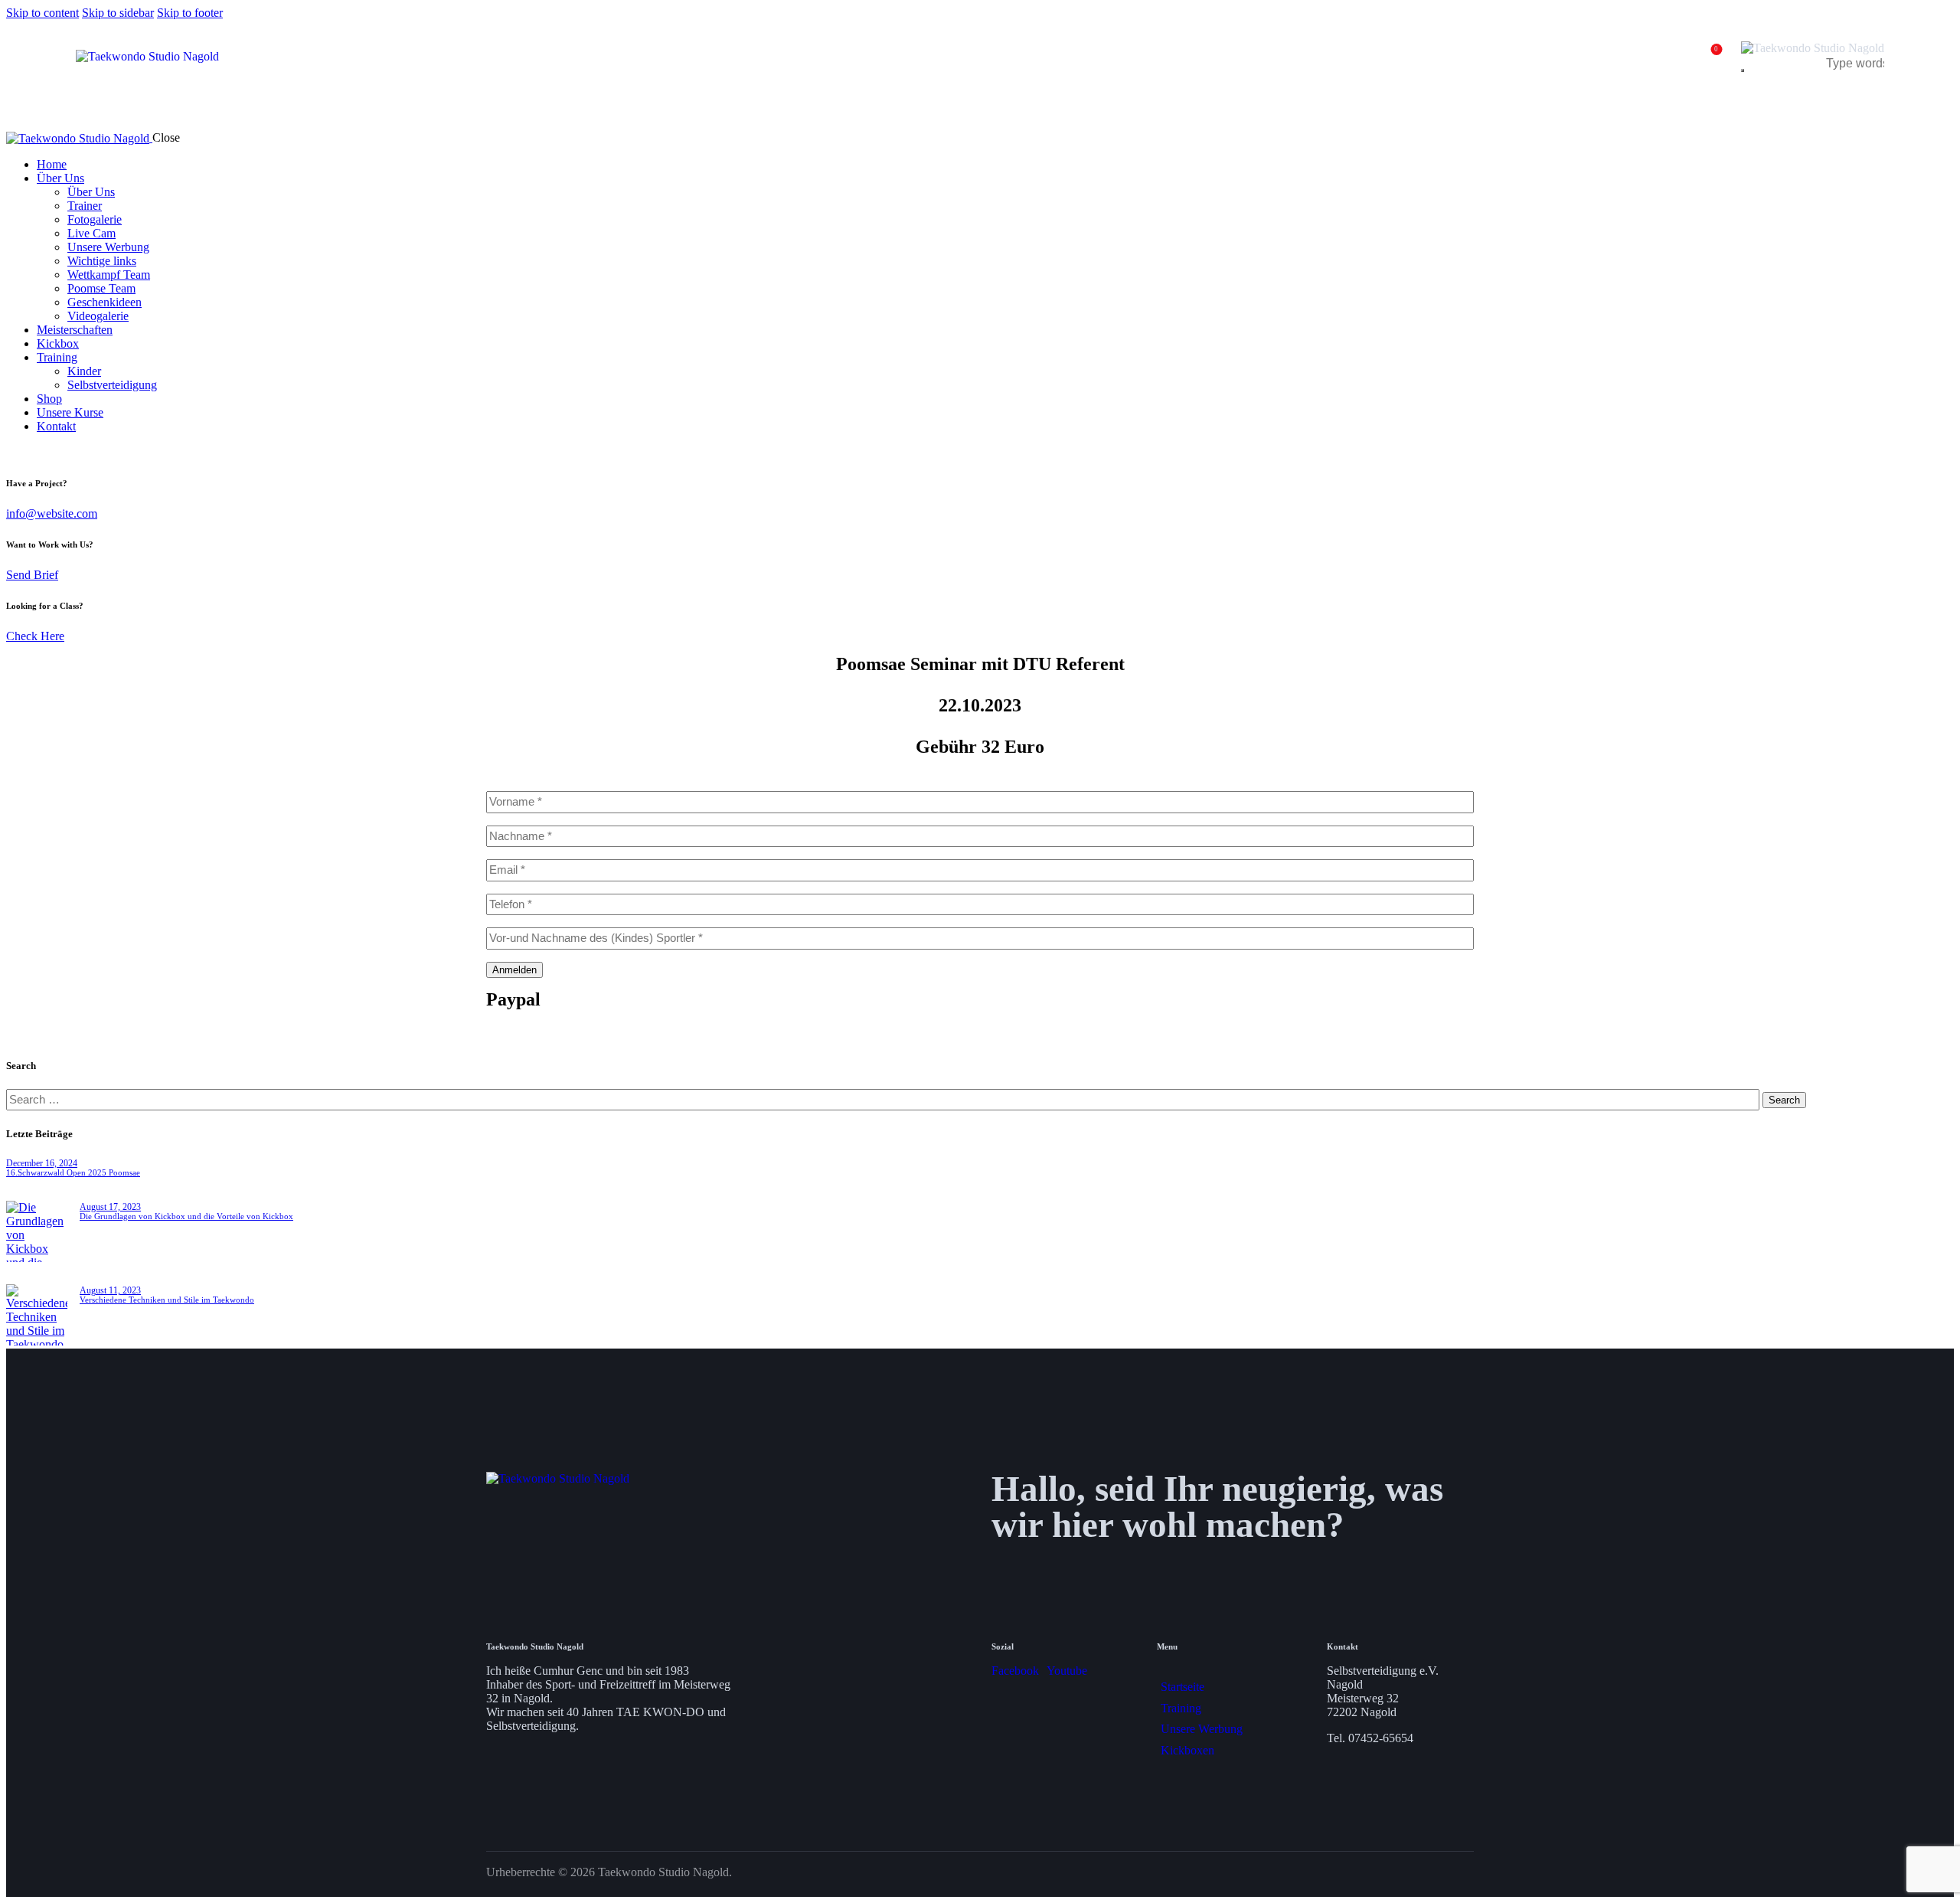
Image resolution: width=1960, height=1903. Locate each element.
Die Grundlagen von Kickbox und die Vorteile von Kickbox (186, 1216)
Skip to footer (190, 13)
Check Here (35, 636)
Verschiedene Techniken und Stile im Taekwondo (167, 1300)
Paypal (513, 999)
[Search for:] (884, 1099)
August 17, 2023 (110, 1207)
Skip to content (42, 13)
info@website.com (52, 513)
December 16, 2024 (42, 1163)
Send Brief (32, 575)
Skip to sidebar (118, 13)
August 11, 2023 (110, 1290)
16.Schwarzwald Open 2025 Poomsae (73, 1172)
